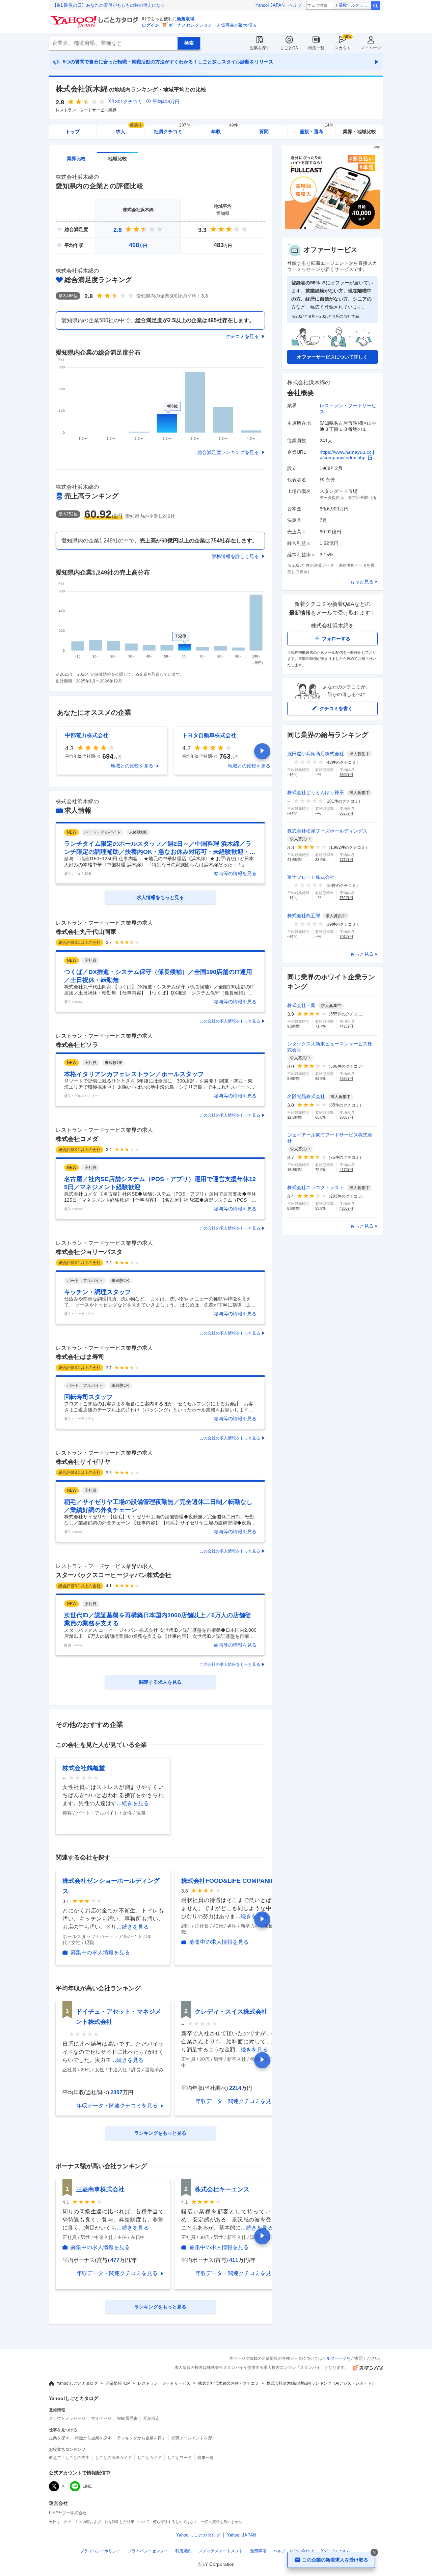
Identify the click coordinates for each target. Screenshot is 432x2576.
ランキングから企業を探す (141, 2438)
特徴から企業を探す (93, 2438)
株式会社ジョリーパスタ (89, 1252)
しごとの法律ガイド (113, 2458)
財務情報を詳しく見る (235, 556)
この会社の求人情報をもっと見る (230, 1021)
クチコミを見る (242, 336)
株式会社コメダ (77, 1139)
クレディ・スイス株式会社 (231, 2012)
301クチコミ (129, 102)
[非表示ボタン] (374, 2552)
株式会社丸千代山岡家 (86, 932)
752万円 (346, 898)
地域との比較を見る (132, 766)
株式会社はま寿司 (80, 1357)
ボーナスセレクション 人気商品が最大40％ (212, 25)
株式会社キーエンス (222, 2189)
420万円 (346, 1208)
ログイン (151, 25)
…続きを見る (133, 1803)
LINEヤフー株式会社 (68, 2513)
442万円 (346, 1026)
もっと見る (362, 582)
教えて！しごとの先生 (69, 2458)
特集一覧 (316, 48)
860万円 (346, 775)
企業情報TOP (118, 2383)
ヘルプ (295, 5)
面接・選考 (317, 129)
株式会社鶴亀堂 (84, 1768)
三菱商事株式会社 (100, 2189)
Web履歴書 (127, 2418)
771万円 (346, 860)
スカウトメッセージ (67, 2418)
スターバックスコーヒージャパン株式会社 (113, 1575)
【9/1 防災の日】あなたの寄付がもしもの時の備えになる (109, 5)
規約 (183, 2551)
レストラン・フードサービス (164, 2383)
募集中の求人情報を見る (100, 1953)
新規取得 (186, 19)
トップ (73, 132)
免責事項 (258, 2551)
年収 (225, 129)
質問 (264, 132)
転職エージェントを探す (194, 2438)
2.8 (118, 230)
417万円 (346, 1170)
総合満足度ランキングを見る (228, 452)
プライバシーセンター (148, 2551)
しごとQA (289, 48)
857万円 (346, 813)
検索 (375, 6)
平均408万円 (166, 102)
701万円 (346, 936)
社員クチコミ (172, 129)
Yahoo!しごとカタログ (77, 2383)
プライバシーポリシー (100, 2551)
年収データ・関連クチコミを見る (117, 2106)
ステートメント (221, 2551)
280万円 (346, 1117)
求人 (129, 129)
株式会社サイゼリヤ (83, 1462)
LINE (87, 2486)
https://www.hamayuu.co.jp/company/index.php (347, 455)
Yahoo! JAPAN (270, 5)
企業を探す (260, 48)
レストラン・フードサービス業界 (86, 110)
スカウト (343, 48)
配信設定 (152, 2418)
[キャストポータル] (332, 228)
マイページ (371, 48)
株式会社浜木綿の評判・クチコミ (228, 2383)
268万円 (346, 1079)
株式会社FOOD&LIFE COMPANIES (230, 1881)
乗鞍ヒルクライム (355, 5)
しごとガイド (150, 2458)
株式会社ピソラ (77, 1045)
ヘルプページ (334, 2358)
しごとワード (180, 2458)
